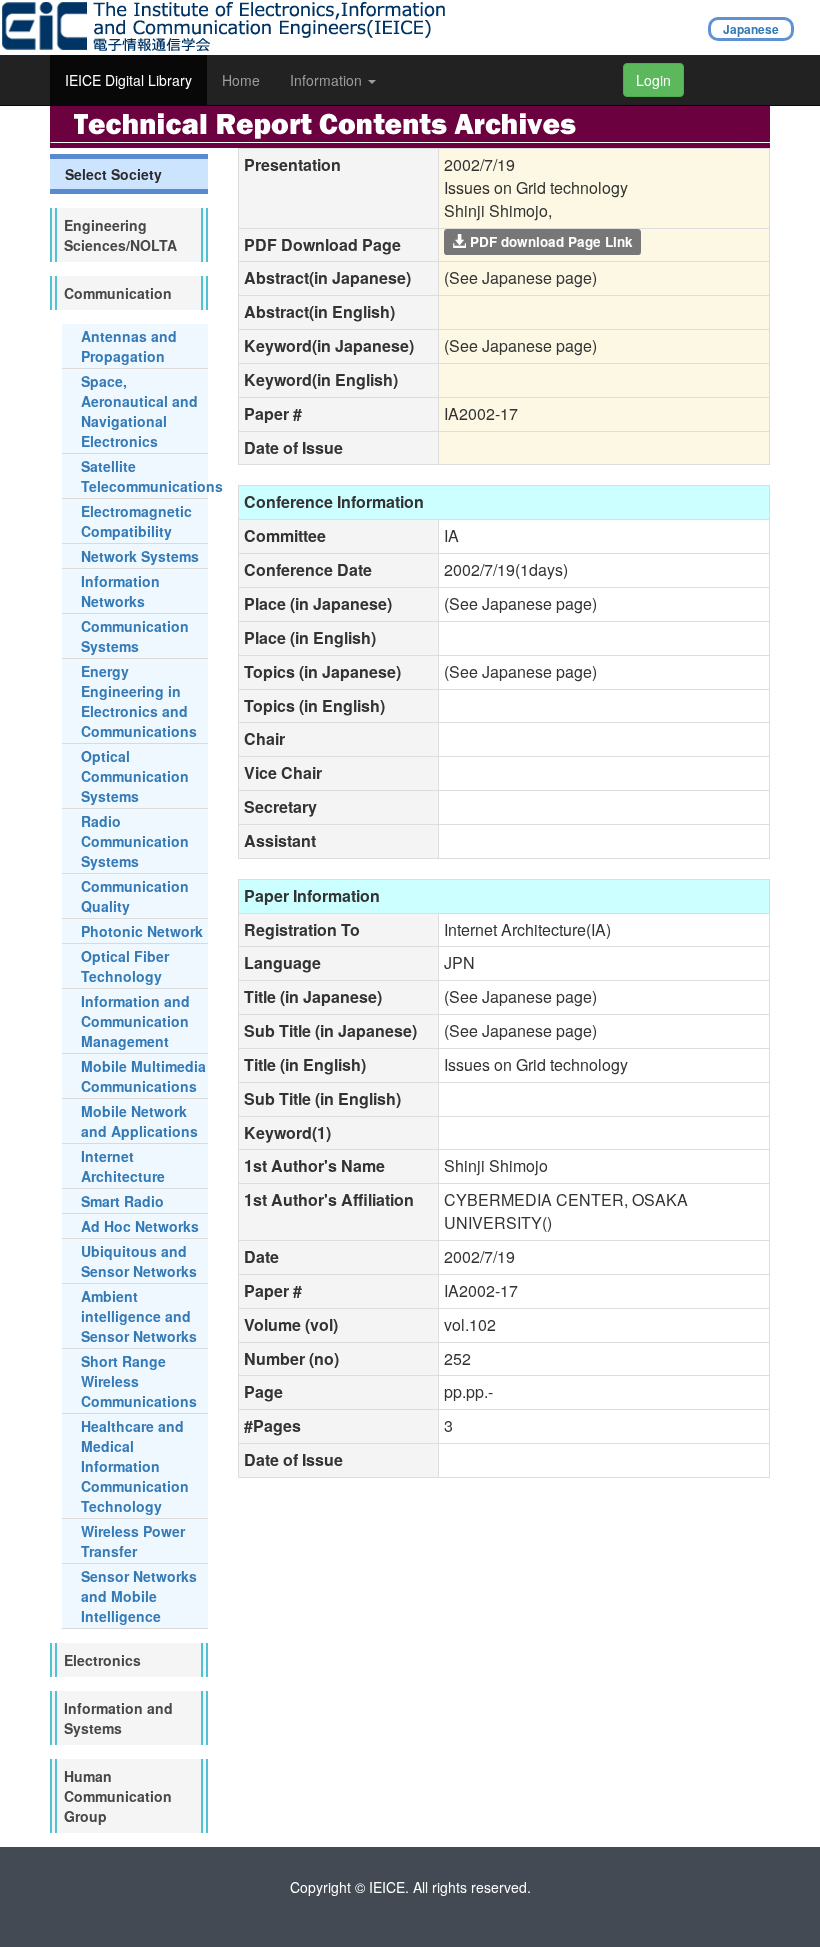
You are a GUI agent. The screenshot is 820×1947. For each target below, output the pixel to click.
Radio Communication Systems (135, 841)
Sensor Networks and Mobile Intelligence (139, 1596)
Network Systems (140, 556)
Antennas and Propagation (129, 346)
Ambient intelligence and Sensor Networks (139, 1316)
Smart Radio (122, 1201)
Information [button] (328, 80)
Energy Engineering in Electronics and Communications (139, 701)
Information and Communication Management (135, 1021)
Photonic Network (142, 931)
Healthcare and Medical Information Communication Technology (135, 1466)
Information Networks (120, 591)
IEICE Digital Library (128, 80)
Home (241, 80)
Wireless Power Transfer (133, 1541)
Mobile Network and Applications (139, 1121)
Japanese (751, 29)
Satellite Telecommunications (152, 476)
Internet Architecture (123, 1166)
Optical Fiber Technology (125, 966)
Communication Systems (135, 636)
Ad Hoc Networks (140, 1226)
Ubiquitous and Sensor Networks (139, 1261)
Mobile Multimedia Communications (143, 1076)
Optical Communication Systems (135, 776)
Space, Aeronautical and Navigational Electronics (139, 411)
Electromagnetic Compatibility (136, 521)
